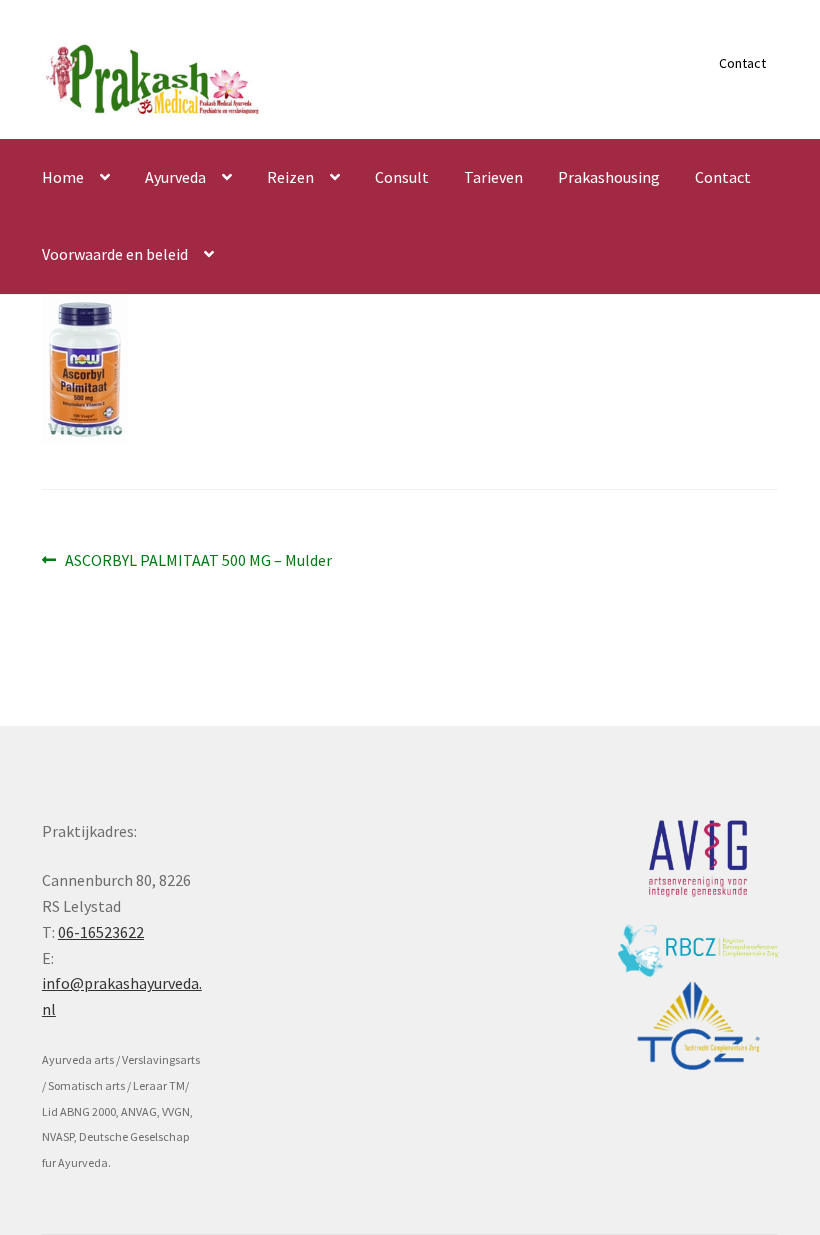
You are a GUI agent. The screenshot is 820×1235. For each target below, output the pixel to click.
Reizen (290, 177)
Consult (402, 177)
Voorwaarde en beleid (115, 254)
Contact (742, 63)
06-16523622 (101, 932)
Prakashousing (609, 177)
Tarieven (493, 177)
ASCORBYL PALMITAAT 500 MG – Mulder (198, 561)
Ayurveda (175, 177)
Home (63, 177)
